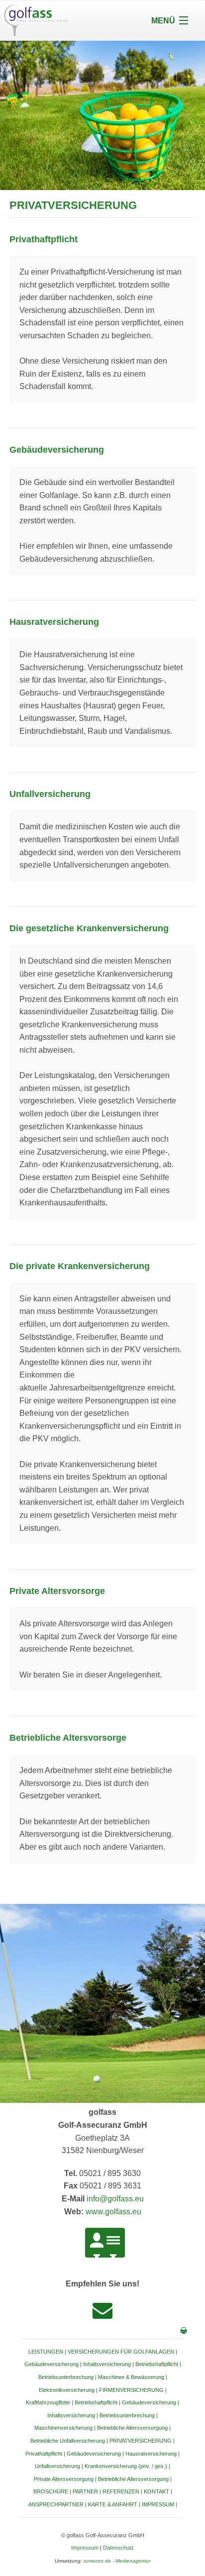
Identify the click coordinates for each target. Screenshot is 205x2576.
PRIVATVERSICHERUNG (141, 2441)
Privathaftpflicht (44, 2454)
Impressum (85, 2548)
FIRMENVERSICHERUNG (131, 2390)
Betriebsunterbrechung (66, 2377)
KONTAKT (156, 2491)
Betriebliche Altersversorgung (132, 2428)
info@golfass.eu (115, 2199)
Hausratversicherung (151, 2454)
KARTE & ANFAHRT (113, 2504)
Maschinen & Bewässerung (131, 2377)
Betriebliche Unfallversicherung (68, 2441)
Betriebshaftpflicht (157, 2364)
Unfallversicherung (57, 2466)
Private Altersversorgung (64, 2479)
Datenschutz (118, 2548)
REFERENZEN (121, 2491)
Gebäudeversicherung (51, 2364)
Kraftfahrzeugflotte (48, 2402)
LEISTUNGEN (46, 2352)
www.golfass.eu (113, 2212)
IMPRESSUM (158, 2504)
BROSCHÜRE (51, 2491)
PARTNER (85, 2491)
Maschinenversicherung (63, 2428)
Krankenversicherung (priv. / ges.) (126, 2466)
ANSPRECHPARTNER (56, 2504)
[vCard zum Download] (105, 2243)
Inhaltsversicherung (107, 2364)
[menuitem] (103, 2415)
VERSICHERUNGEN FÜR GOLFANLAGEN (121, 2352)
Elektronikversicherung (67, 2390)
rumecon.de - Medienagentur (117, 2561)
